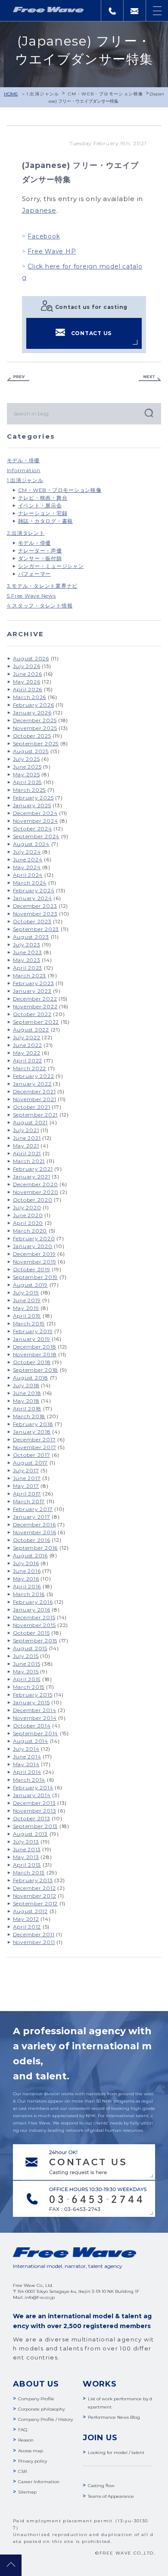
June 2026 (28, 674)
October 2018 (32, 1362)
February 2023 (34, 983)
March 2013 (29, 1872)
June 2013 (27, 1849)
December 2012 (34, 1888)
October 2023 (32, 921)
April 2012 (27, 1927)
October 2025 (32, 736)
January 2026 (32, 713)
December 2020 (36, 1184)
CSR (22, 2471)
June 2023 (28, 952)
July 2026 (27, 666)
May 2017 (26, 1486)
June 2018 (27, 1393)
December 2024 (35, 813)
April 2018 (27, 1409)
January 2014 (32, 1795)
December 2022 (35, 999)
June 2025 (27, 767)
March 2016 (29, 1594)
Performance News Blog (114, 2417)
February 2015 (33, 1695)
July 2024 (27, 852)
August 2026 (31, 658)
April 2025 (28, 782)
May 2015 (26, 1671)
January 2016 (32, 1610)
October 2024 (33, 829)
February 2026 (34, 705)
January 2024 (33, 898)
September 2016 (36, 1548)
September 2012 (36, 1903)
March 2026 (30, 697)
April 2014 (27, 1772)
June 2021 (27, 1138)
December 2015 (34, 1617)
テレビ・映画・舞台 (43, 498)
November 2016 (35, 1532)
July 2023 (27, 945)
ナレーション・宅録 (43, 513)
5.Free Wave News (31, 596)
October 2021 (32, 1107)
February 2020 (34, 1238)
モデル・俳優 (23, 460)
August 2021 (30, 1122)
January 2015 (31, 1702)
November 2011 (34, 1942)
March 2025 (30, 790)
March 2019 (29, 1323)
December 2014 (35, 1710)
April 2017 (27, 1494)
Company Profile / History (45, 2419)
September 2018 (36, 1370)
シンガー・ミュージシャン (51, 566)
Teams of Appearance (111, 2496)
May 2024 (27, 867)
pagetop (11, 2565)
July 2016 (26, 1563)
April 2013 (27, 1865)
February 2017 (33, 1509)
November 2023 (35, 914)
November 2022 (35, 1006)
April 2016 (27, 1586)
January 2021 (32, 1177)
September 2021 (36, 1115)
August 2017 (30, 1463)
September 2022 (36, 1022)
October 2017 (32, 1455)
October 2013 (32, 1818)
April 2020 (28, 1223)
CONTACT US (92, 333)
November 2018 (35, 1354)
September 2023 (36, 929)
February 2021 (33, 1169)
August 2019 (30, 1285)
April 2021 (27, 1153)
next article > (150, 378)
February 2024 (34, 890)
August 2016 (30, 1555)
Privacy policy (33, 2461)
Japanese (39, 210)
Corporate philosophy (41, 2409)
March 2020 (30, 1231)
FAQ (23, 2430)
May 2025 (26, 774)
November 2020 (36, 1192)
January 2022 (32, 1084)
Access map (31, 2451)
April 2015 (27, 1679)
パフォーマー (35, 574)
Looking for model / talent (116, 2452)
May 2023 (27, 960)
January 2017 (32, 1517)
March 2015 (29, 1687)
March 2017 (29, 1501)
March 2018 (29, 1416)
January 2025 (32, 805)
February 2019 (33, 1331)
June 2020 (28, 1215)
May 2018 (26, 1401)
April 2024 (28, 875)
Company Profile (36, 2399)
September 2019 (36, 1277)
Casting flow (101, 2486)
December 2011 (34, 1934)
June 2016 (27, 1571)
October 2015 (31, 1633)
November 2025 (35, 728)
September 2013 (36, 1826)
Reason (26, 2440)
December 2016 (34, 1525)
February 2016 (33, 1602)
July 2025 (26, 759)
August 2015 (30, 1648)
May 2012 (26, 1919)
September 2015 (35, 1641)
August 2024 (31, 844)
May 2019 (26, 1308)
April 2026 (28, 689)
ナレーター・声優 (40, 551)
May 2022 (27, 1053)
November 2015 (34, 1625)
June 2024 (28, 859)
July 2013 (26, 1842)
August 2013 (30, 1834)
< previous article (18, 378)
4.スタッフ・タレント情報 (40, 606)
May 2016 (26, 1579)
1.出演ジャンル (43, 94)
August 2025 (31, 751)
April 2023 (28, 968)
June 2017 (27, 1478)
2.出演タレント (26, 533)
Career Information (39, 2482)
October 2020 (33, 1200)
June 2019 (27, 1300)
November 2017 (35, 1447)
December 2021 (34, 1091)
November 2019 (35, 1262)
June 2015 (27, 1664)
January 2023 (32, 991)
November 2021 (35, 1099)
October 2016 (32, 1540)
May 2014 (26, 1764)
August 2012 (30, 1911)
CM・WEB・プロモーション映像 (106, 94)
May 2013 (26, 1857)
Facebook (44, 236)
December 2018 (35, 1347)
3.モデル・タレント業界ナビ (42, 586)
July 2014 (26, 1749)
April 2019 (27, 1316)
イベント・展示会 (40, 505)
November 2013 (35, 1811)
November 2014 (35, 1718)
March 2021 (29, 1161)
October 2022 (32, 1014)
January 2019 (32, 1339)
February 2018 (33, 1424)
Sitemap (27, 2492)
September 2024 (36, 836)
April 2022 (28, 1061)
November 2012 (35, 1896)
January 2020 (33, 1246)
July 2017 (26, 1470)
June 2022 (28, 1045)
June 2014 (27, 1757)
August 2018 (31, 1378)
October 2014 (32, 1726)
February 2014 (33, 1787)
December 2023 (35, 906)
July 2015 (26, 1656)
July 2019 (26, 1293)
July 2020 (27, 1207)
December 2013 (34, 1803)
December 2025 (35, 720)
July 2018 (26, 1385)
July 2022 (27, 1037)
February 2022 (34, 1076)
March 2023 (30, 975)
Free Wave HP (52, 251)
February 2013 (33, 1880)
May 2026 (27, 682)
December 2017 (34, 1439)
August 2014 (31, 1741)
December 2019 (34, 1254)
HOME (11, 94)
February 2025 (33, 798)
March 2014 (29, 1780)
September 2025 (36, 743)
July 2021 (26, 1130)
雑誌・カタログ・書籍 (46, 521)
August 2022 (31, 1030)
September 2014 (36, 1733)
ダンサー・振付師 (40, 558)
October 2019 (32, 1269)
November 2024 (36, 821)
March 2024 (30, 883)
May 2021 (26, 1146)
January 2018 (32, 1432)
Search (148, 413)
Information (24, 470)
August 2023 (31, 937)
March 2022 (30, 1068)
